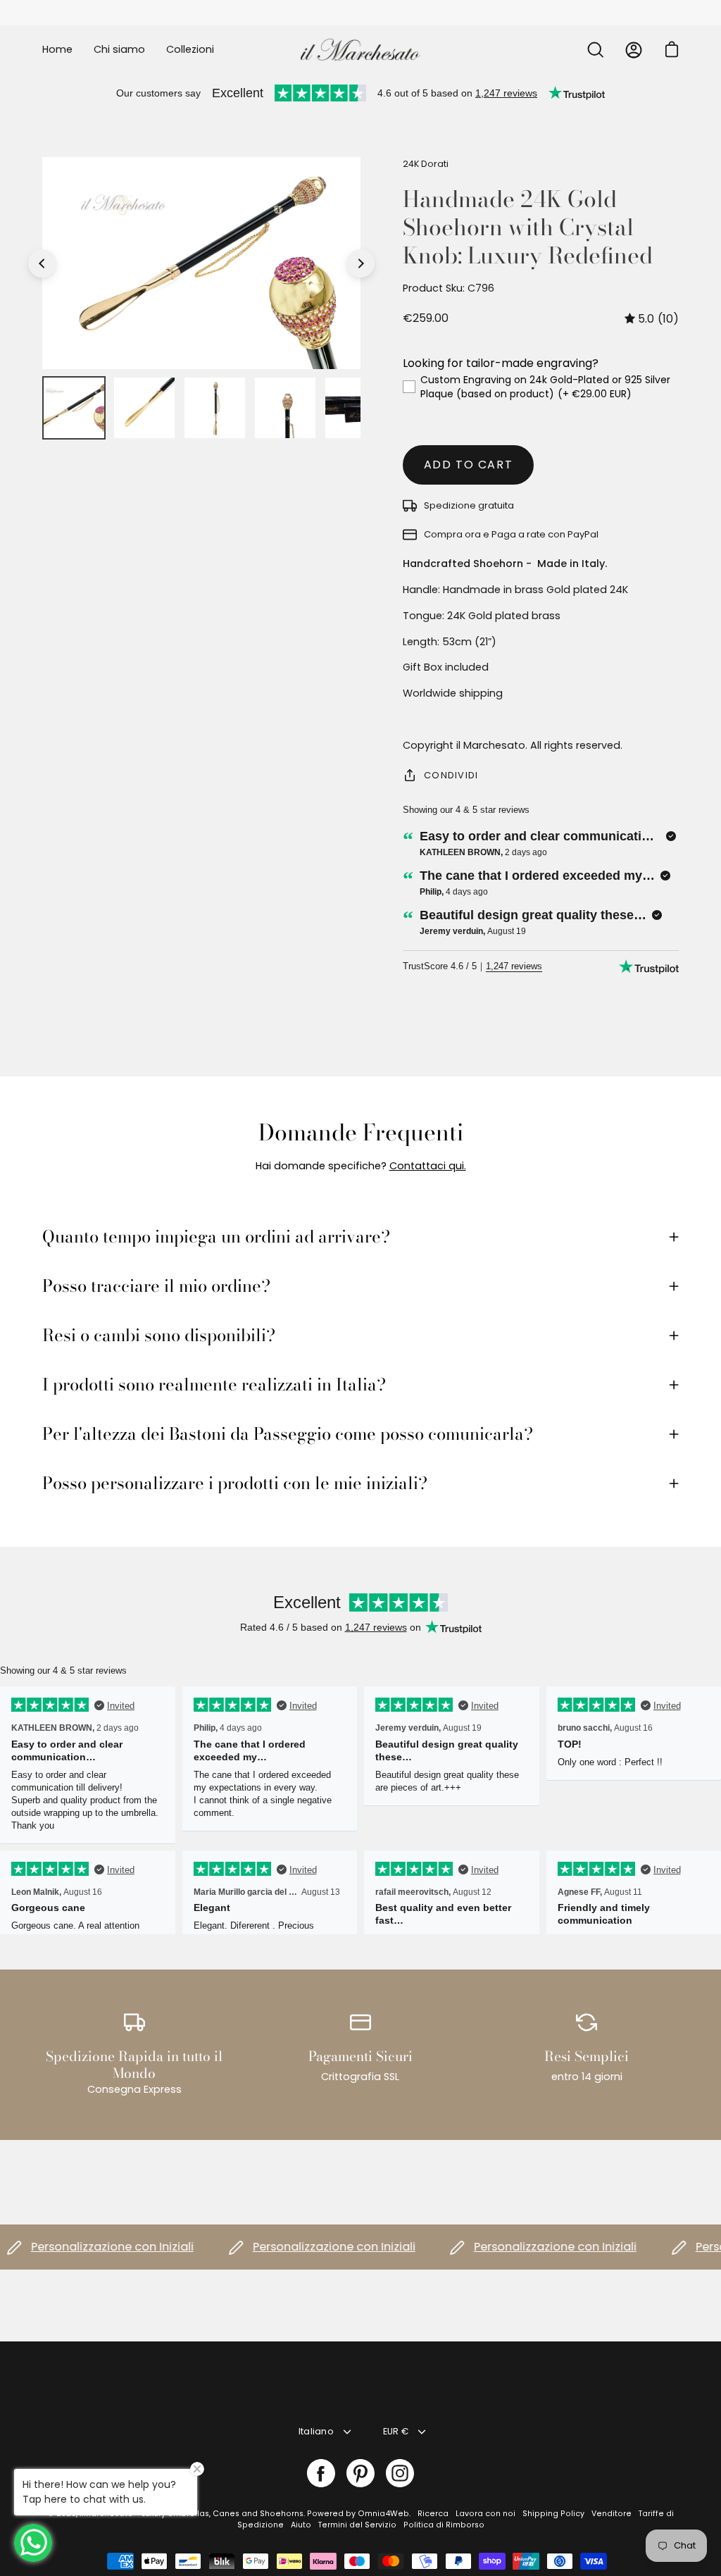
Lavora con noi (485, 2514)
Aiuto (301, 2525)
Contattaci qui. (428, 1166)
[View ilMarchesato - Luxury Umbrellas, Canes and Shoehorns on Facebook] (321, 2473)
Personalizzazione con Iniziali (88, 2247)
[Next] (360, 263)
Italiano (316, 2431)
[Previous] (42, 263)
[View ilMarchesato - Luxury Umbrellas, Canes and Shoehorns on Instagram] (400, 2473)
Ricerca (433, 2514)
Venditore (612, 2514)
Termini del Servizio (357, 2525)
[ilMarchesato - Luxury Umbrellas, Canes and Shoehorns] (360, 50)
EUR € (396, 2431)
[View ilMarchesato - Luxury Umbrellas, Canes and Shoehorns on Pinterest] (360, 2473)
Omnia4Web (383, 2514)
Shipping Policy (553, 2514)
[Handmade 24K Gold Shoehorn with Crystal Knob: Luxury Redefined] (74, 408)
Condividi (451, 775)
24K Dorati (426, 164)
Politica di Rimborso (444, 2525)
